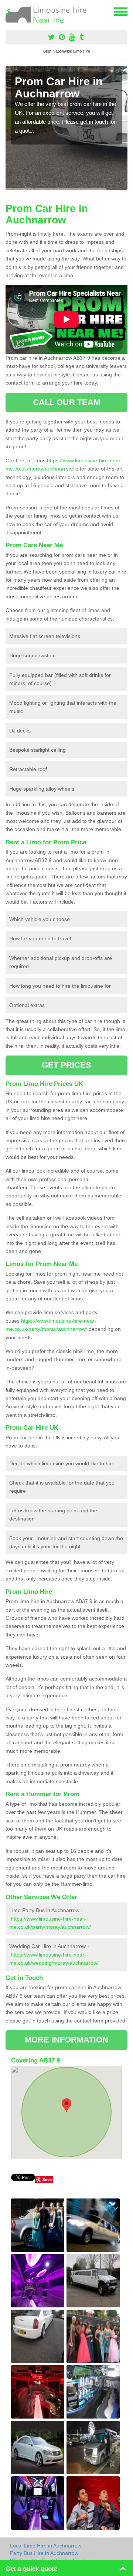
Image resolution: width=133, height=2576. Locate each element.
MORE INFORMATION (66, 2040)
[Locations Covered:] (9, 11)
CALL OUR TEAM (66, 402)
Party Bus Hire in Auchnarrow (44, 2553)
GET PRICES (67, 1065)
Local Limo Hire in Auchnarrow (46, 2546)
